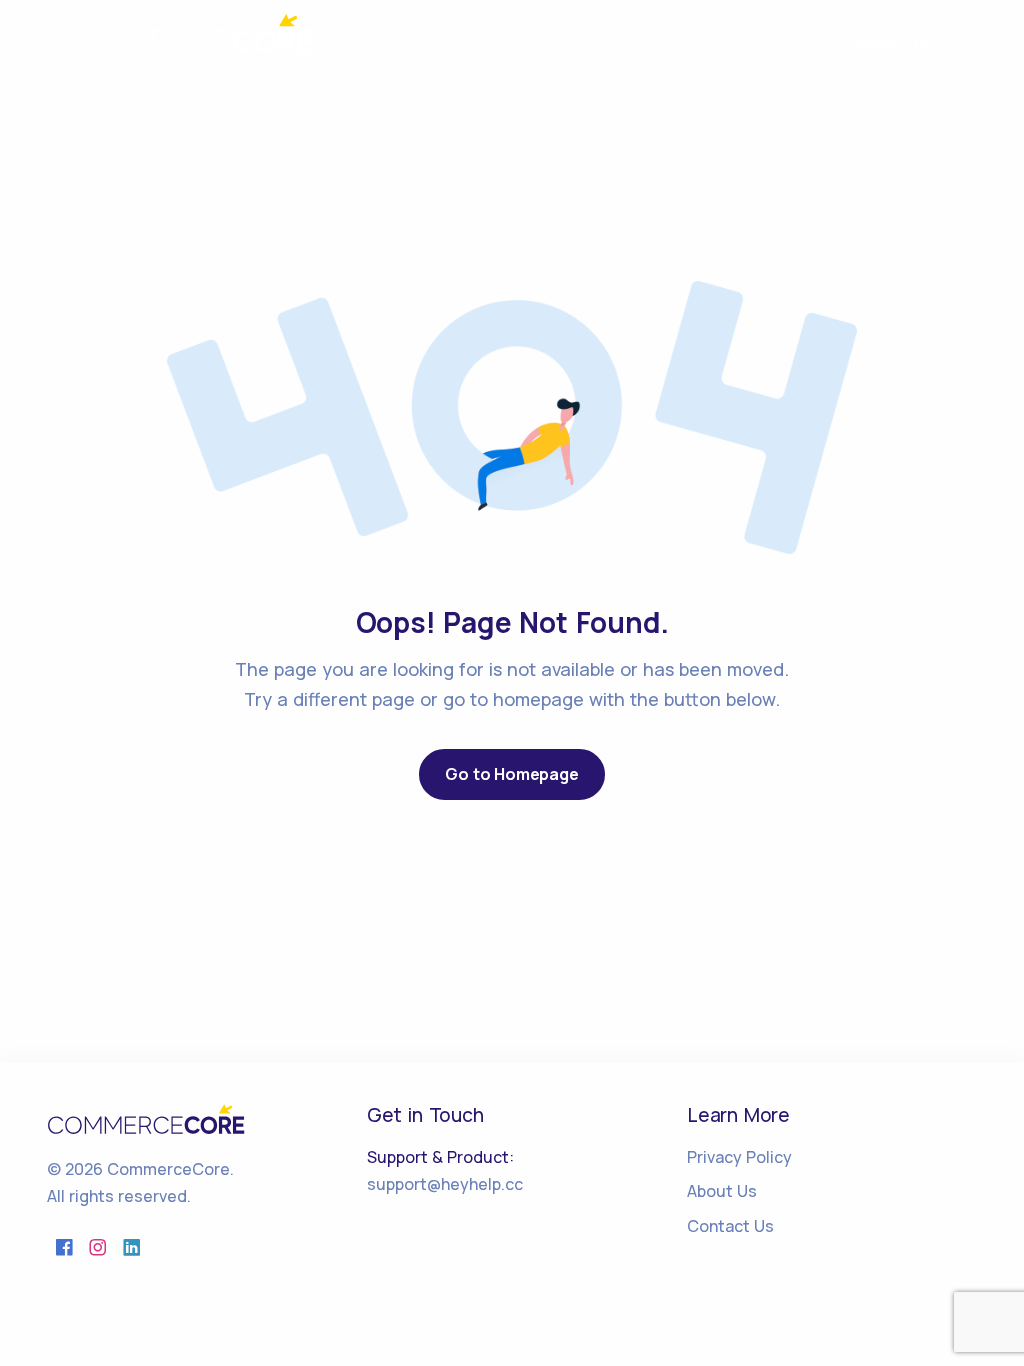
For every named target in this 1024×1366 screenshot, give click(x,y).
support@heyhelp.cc (445, 1184)
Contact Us (730, 1226)
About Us (722, 1191)
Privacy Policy (739, 1157)
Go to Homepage (511, 774)
